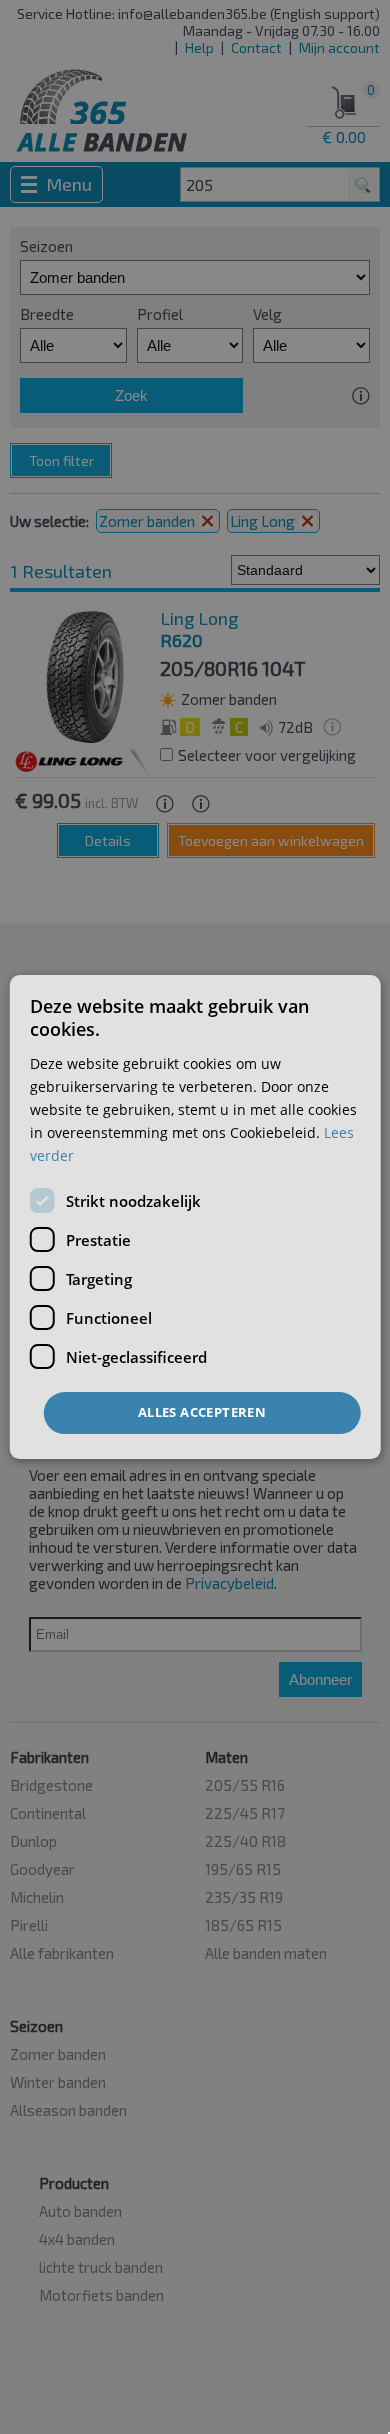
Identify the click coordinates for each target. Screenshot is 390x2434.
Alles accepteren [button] (202, 1412)
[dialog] (195, 1217)
